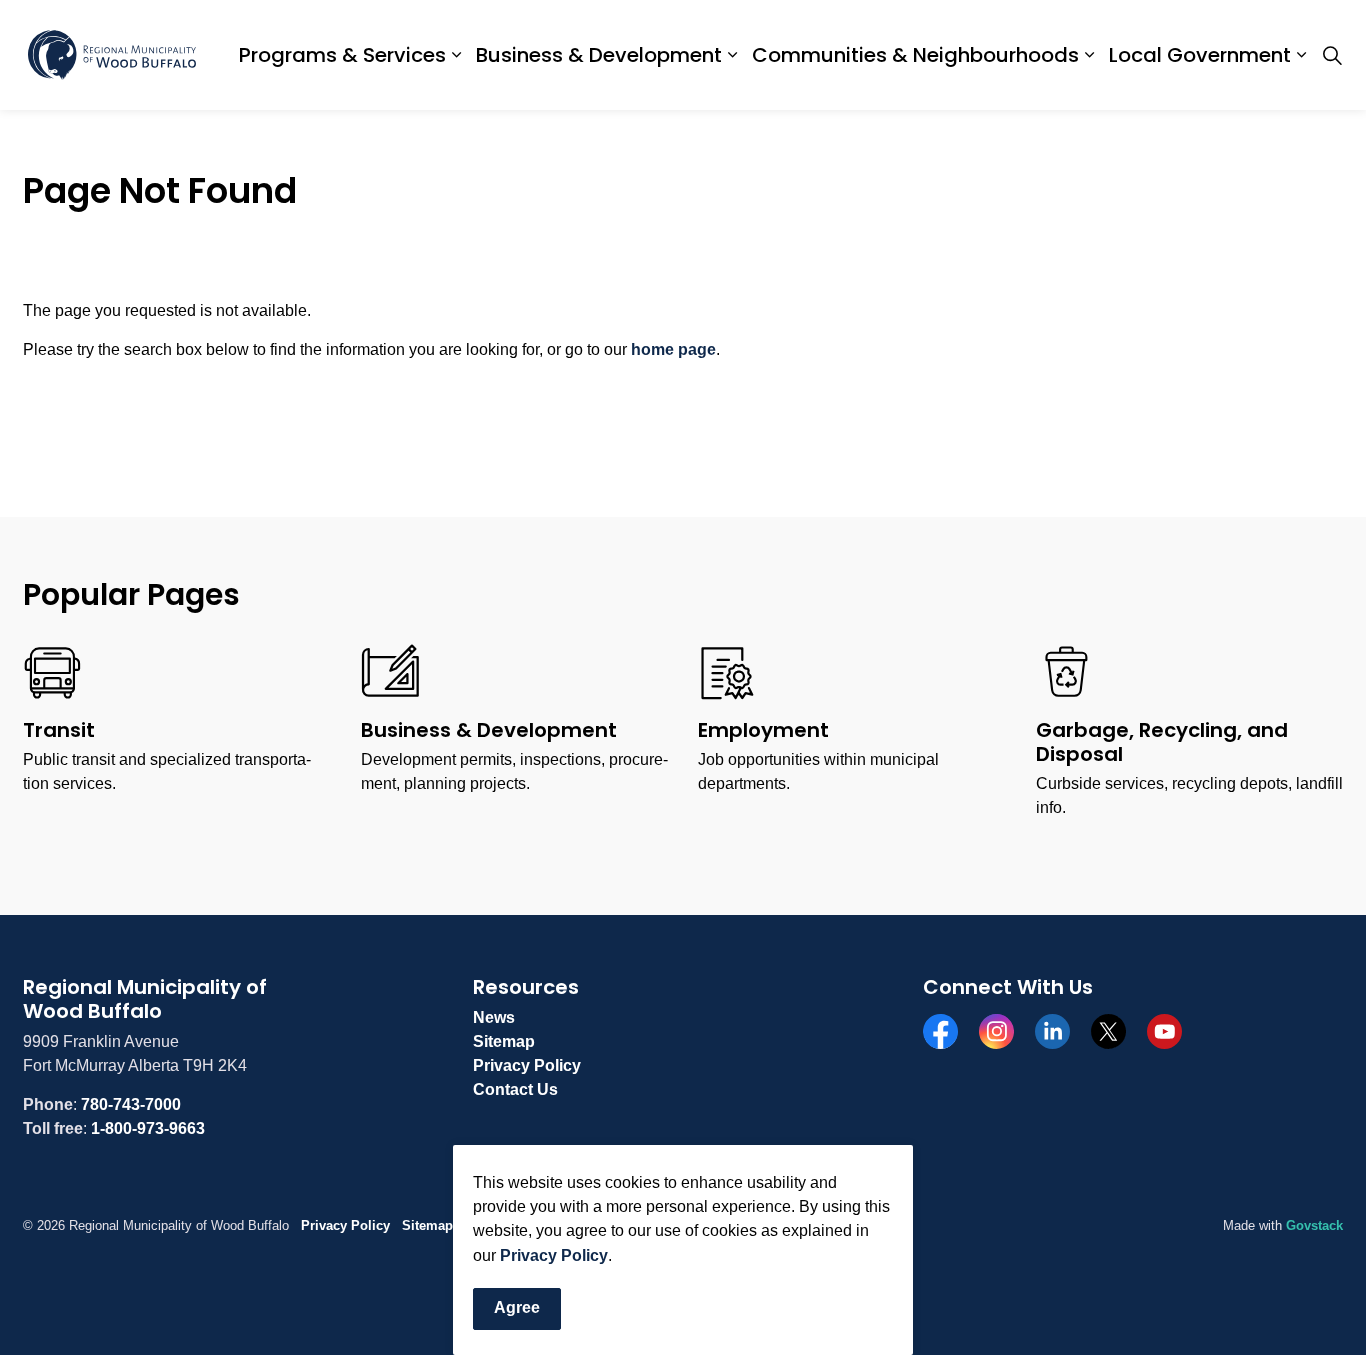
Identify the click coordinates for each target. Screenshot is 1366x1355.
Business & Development (599, 55)
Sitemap (504, 1041)
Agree (517, 1308)
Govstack (1314, 1225)
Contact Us (515, 1089)
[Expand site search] (1332, 55)
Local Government (1200, 55)
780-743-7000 (131, 1104)
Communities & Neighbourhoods (915, 55)
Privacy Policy (554, 1255)
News (494, 1017)
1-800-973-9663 (148, 1128)
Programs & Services (342, 55)
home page (673, 349)
